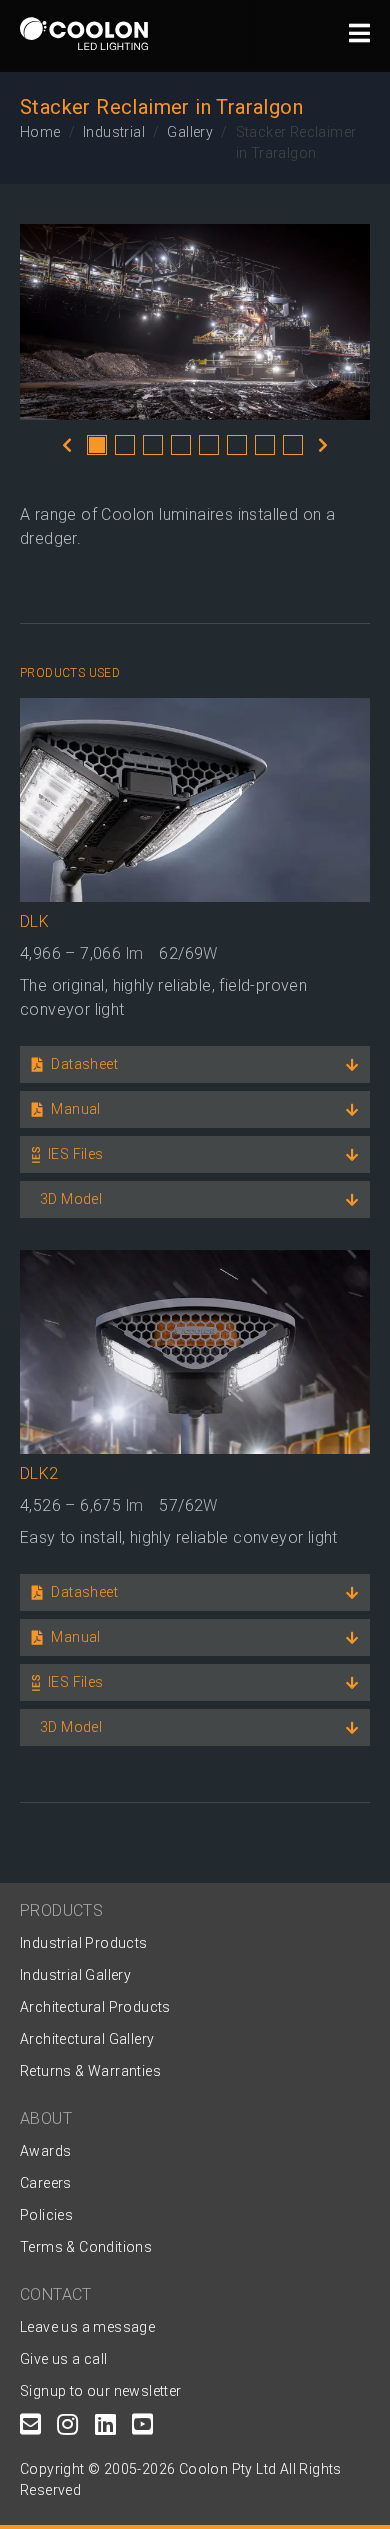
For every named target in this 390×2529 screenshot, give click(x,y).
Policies (46, 2215)
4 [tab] (181, 445)
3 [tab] (153, 445)
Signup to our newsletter (101, 2391)
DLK (34, 921)
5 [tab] (209, 445)
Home (40, 132)
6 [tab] (237, 445)
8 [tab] (293, 445)
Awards (45, 2151)
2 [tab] (125, 445)
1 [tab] (97, 445)
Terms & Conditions (86, 2247)
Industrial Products (84, 1943)
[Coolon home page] (84, 33)
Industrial (114, 132)
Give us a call (64, 2359)
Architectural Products (95, 2007)
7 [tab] (265, 445)
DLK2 (39, 1473)
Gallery (190, 132)
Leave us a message (87, 2327)
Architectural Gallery (87, 2039)
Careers (46, 2183)
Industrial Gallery (75, 1975)
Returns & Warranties (90, 2071)
